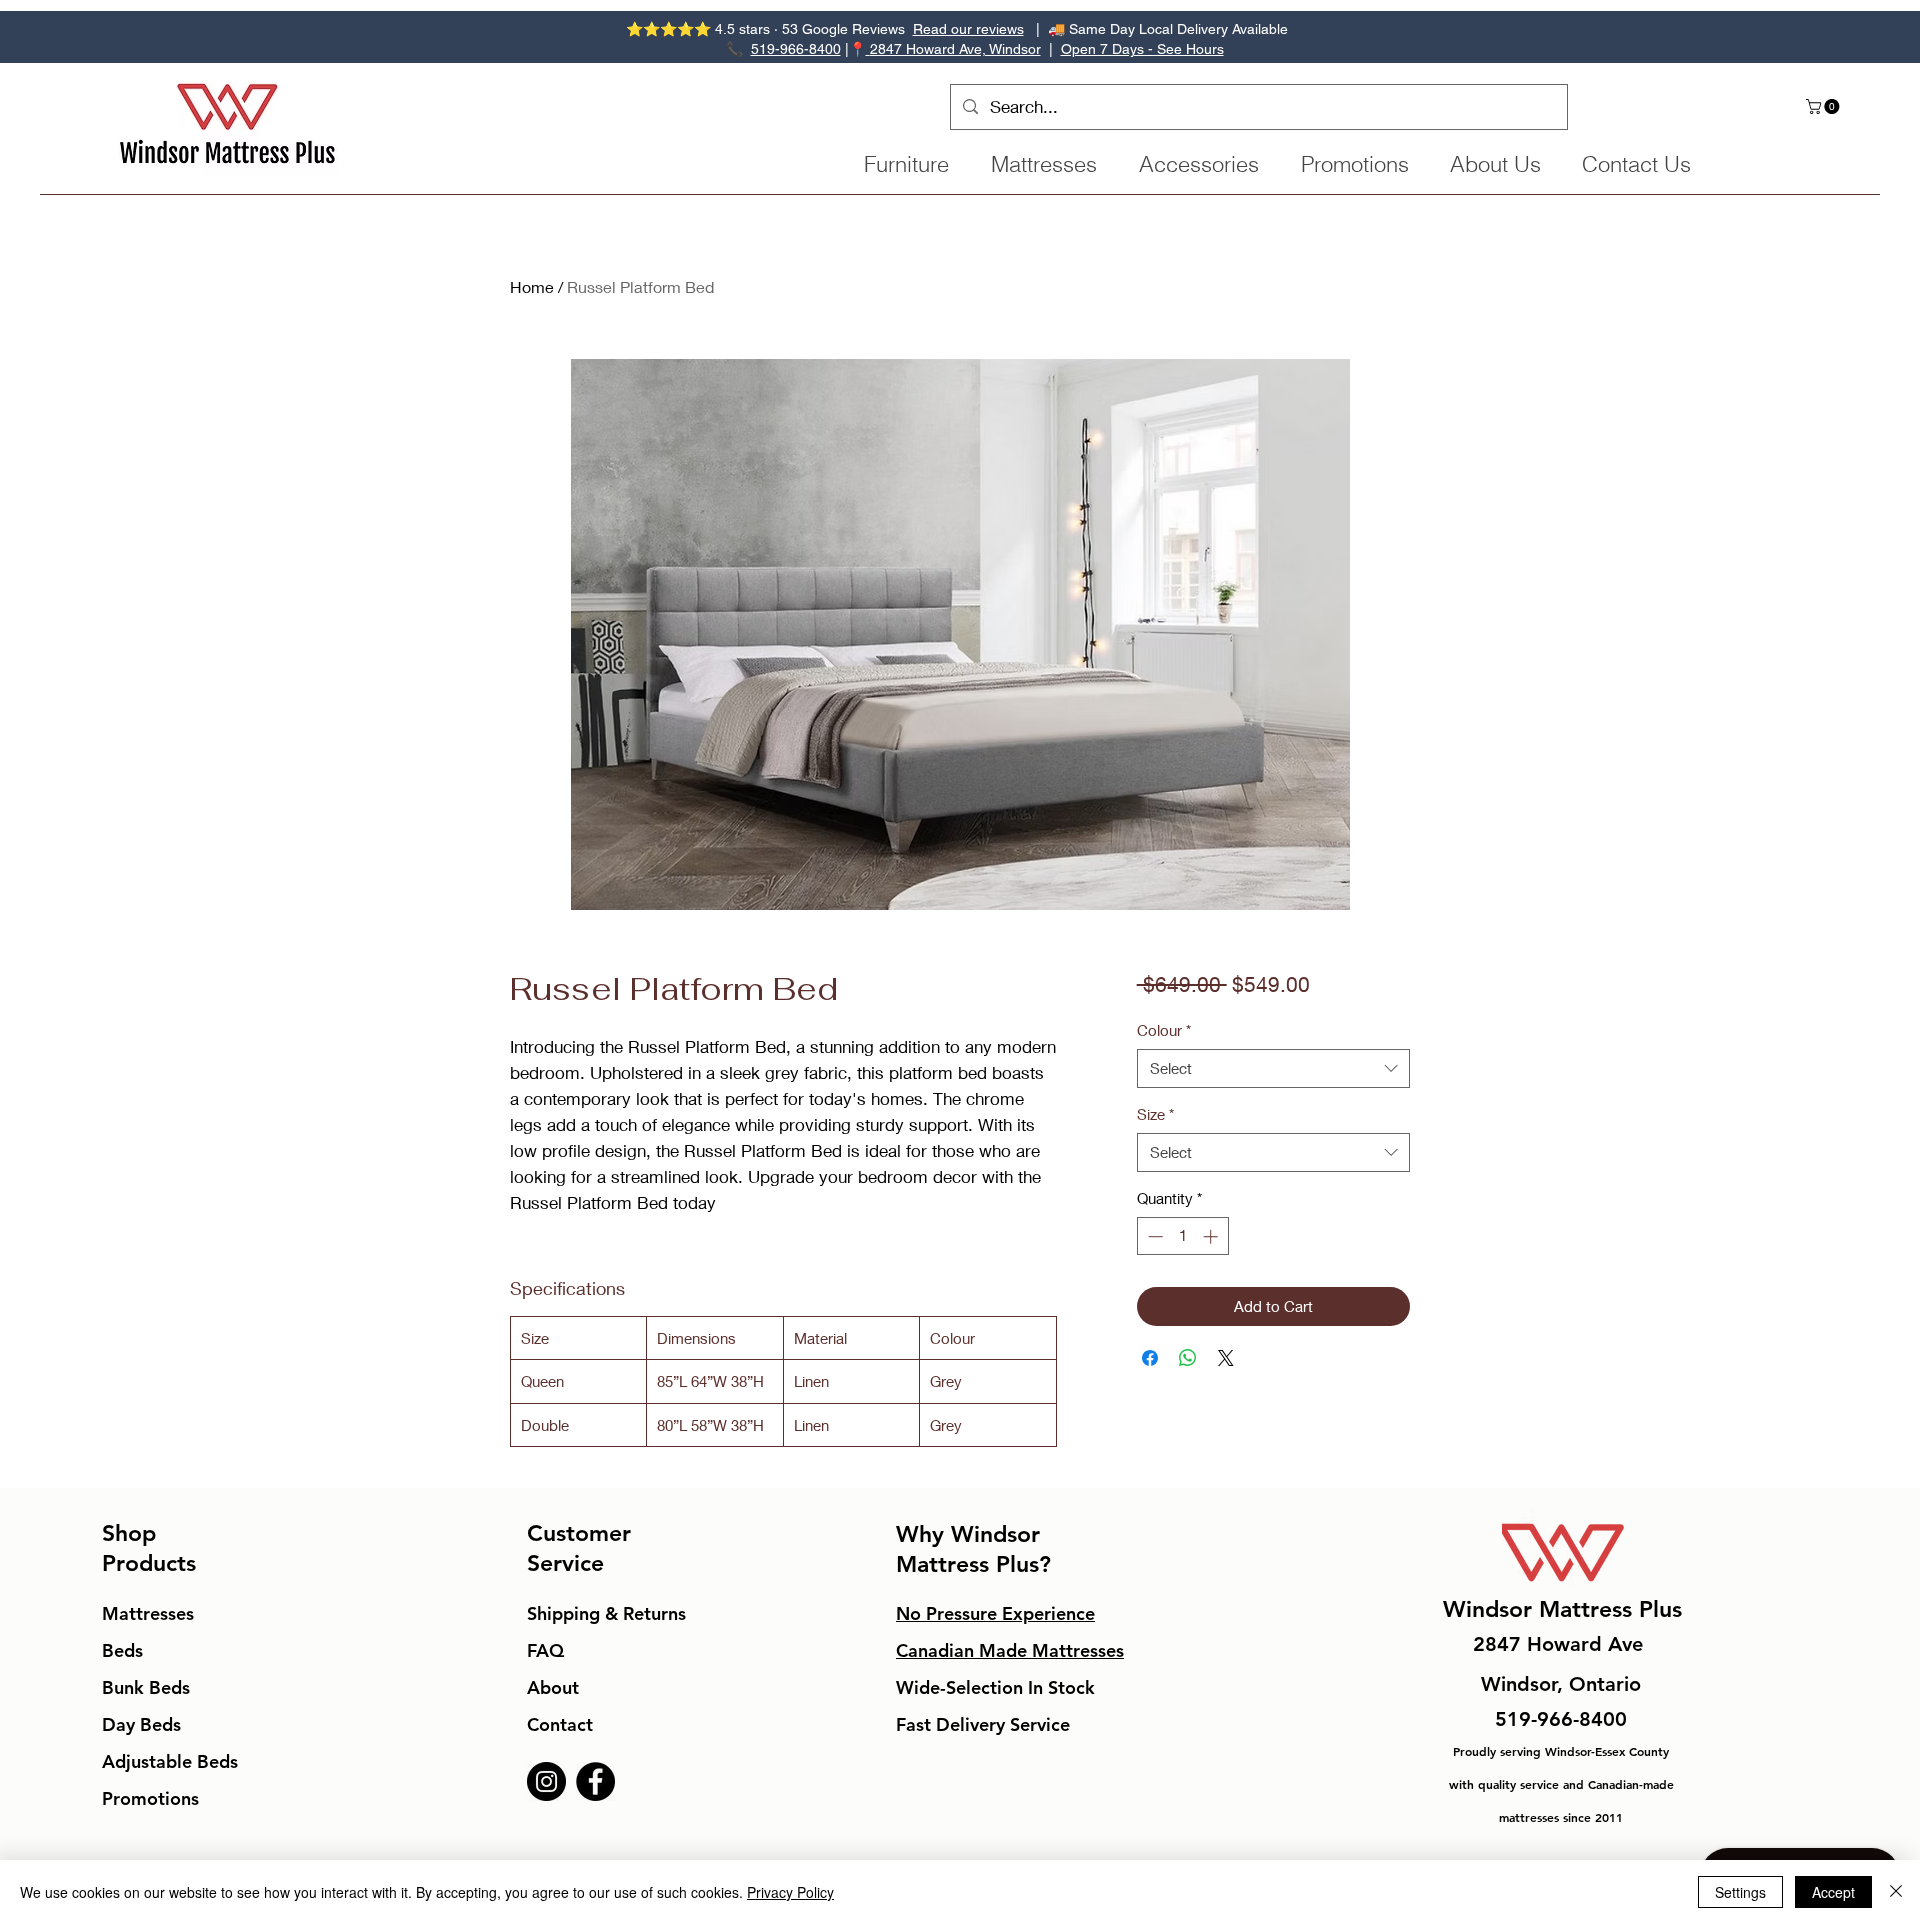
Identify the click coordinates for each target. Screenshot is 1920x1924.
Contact (560, 1724)
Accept (1833, 1892)
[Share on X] (1226, 1358)
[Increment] (1212, 1236)
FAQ (545, 1650)
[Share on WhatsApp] (1188, 1358)
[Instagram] (546, 1781)
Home (532, 286)
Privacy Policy (790, 1892)
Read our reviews (968, 29)
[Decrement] (1153, 1236)
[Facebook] (595, 1781)
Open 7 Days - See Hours (1142, 49)
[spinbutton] (1182, 1236)
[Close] (1896, 1892)
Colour (1164, 1030)
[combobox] (1273, 1068)
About (553, 1687)
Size (1155, 1114)
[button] (1824, 106)
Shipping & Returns (606, 1613)
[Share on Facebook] (1150, 1358)
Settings (1740, 1892)
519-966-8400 (796, 49)
